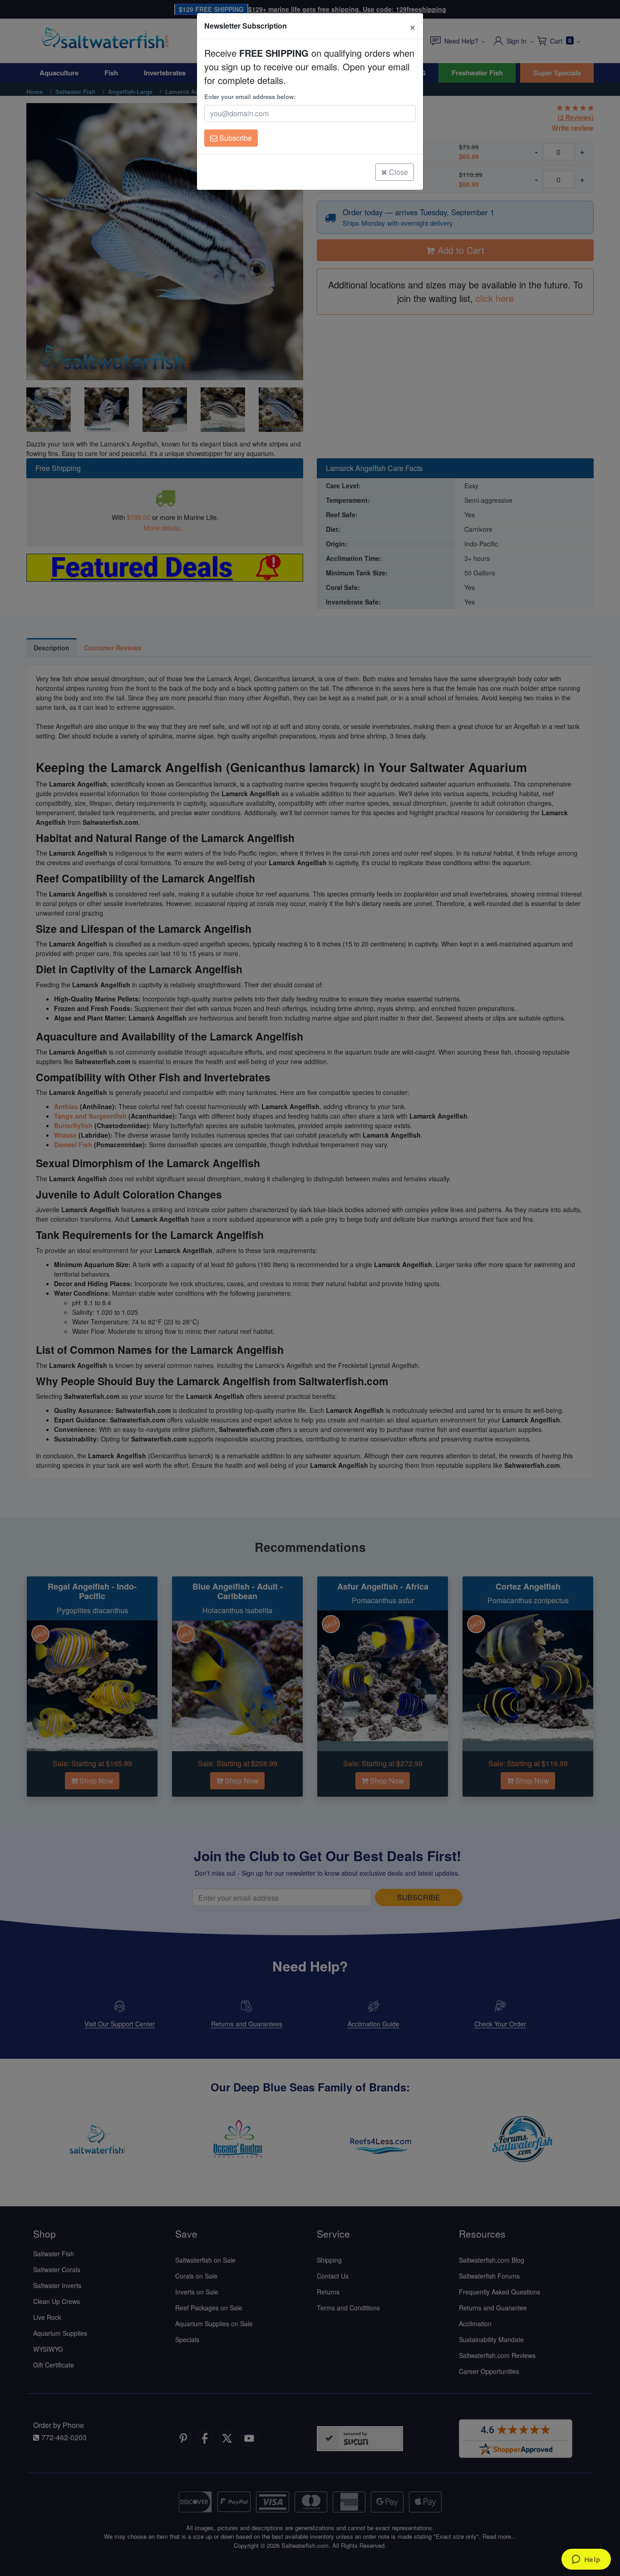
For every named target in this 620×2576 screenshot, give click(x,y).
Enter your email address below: (250, 97)
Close (398, 172)
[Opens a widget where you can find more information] (586, 2560)
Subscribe (235, 138)
